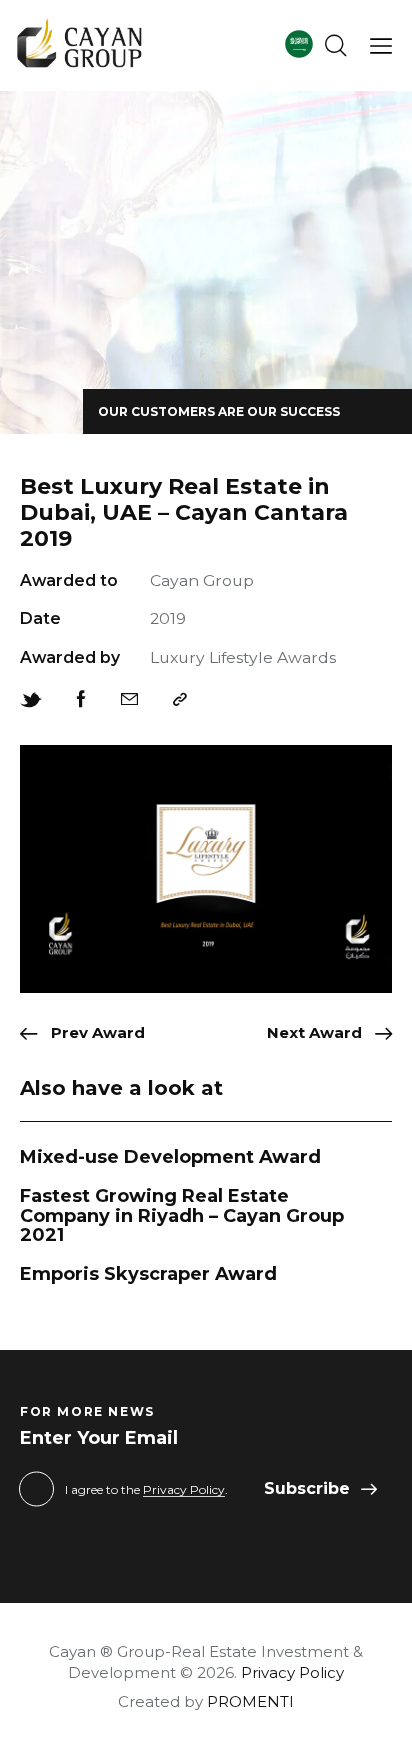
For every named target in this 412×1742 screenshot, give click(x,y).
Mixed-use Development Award (170, 1158)
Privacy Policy (184, 1490)
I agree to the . (146, 1489)
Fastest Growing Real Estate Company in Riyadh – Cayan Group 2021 (182, 1216)
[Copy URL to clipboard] (180, 700)
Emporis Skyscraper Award (148, 1275)
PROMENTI (250, 1701)
